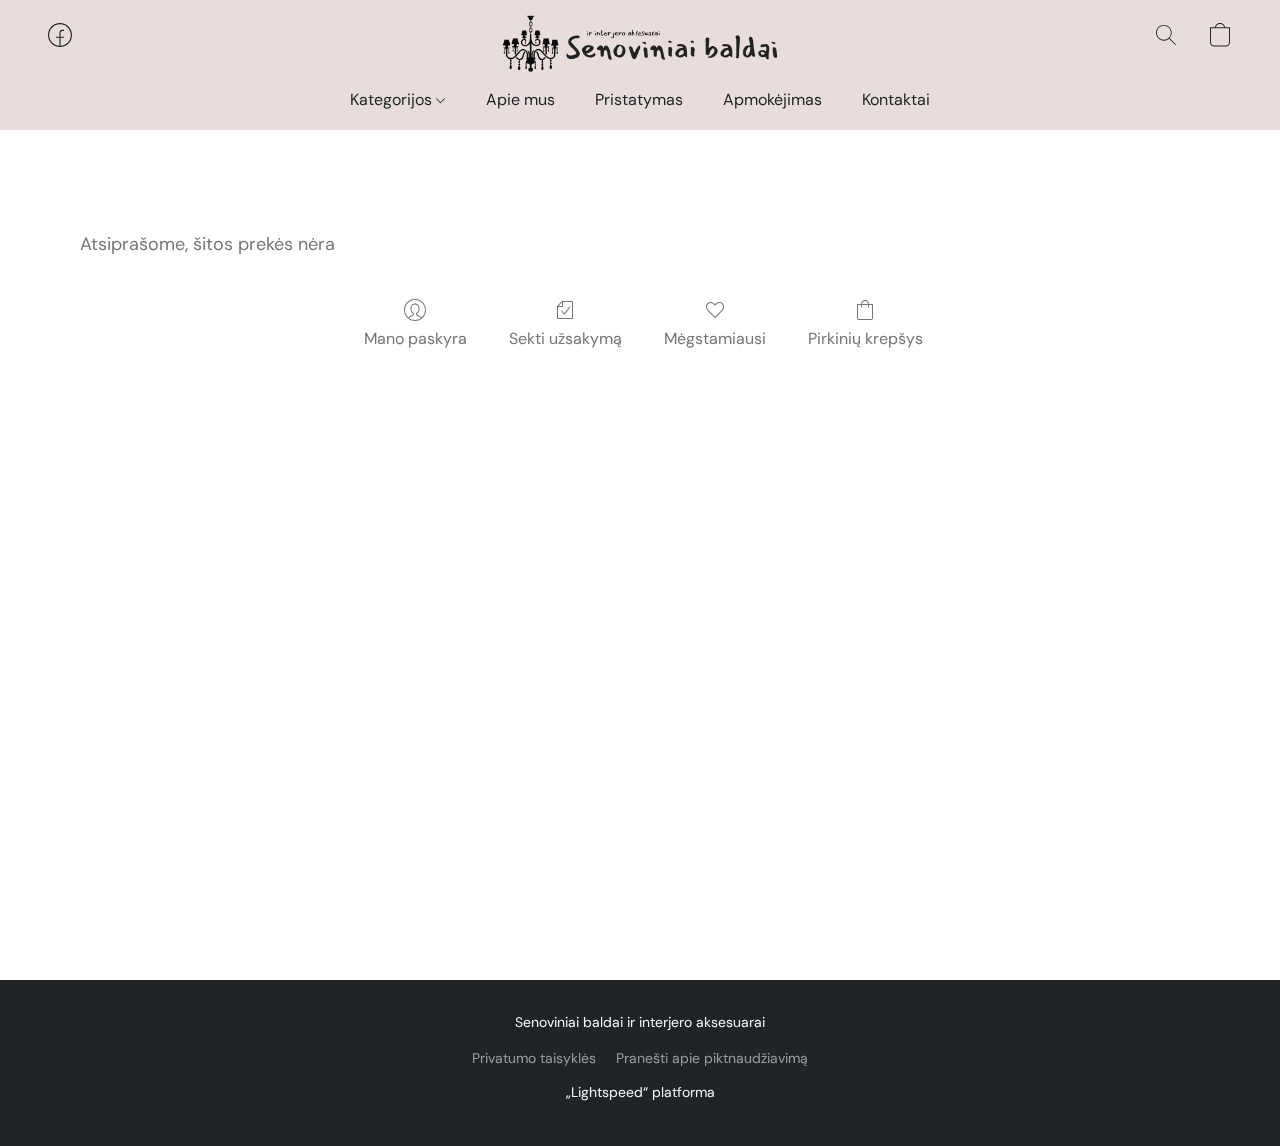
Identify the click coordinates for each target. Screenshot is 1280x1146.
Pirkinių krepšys (865, 338)
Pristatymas (639, 99)
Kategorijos (393, 99)
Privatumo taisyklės (534, 1058)
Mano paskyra (415, 338)
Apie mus (520, 99)
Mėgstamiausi (715, 338)
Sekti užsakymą (565, 338)
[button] (640, 45)
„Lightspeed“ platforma (640, 1092)
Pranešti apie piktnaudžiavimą (712, 1058)
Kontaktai (896, 99)
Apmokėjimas (772, 99)
